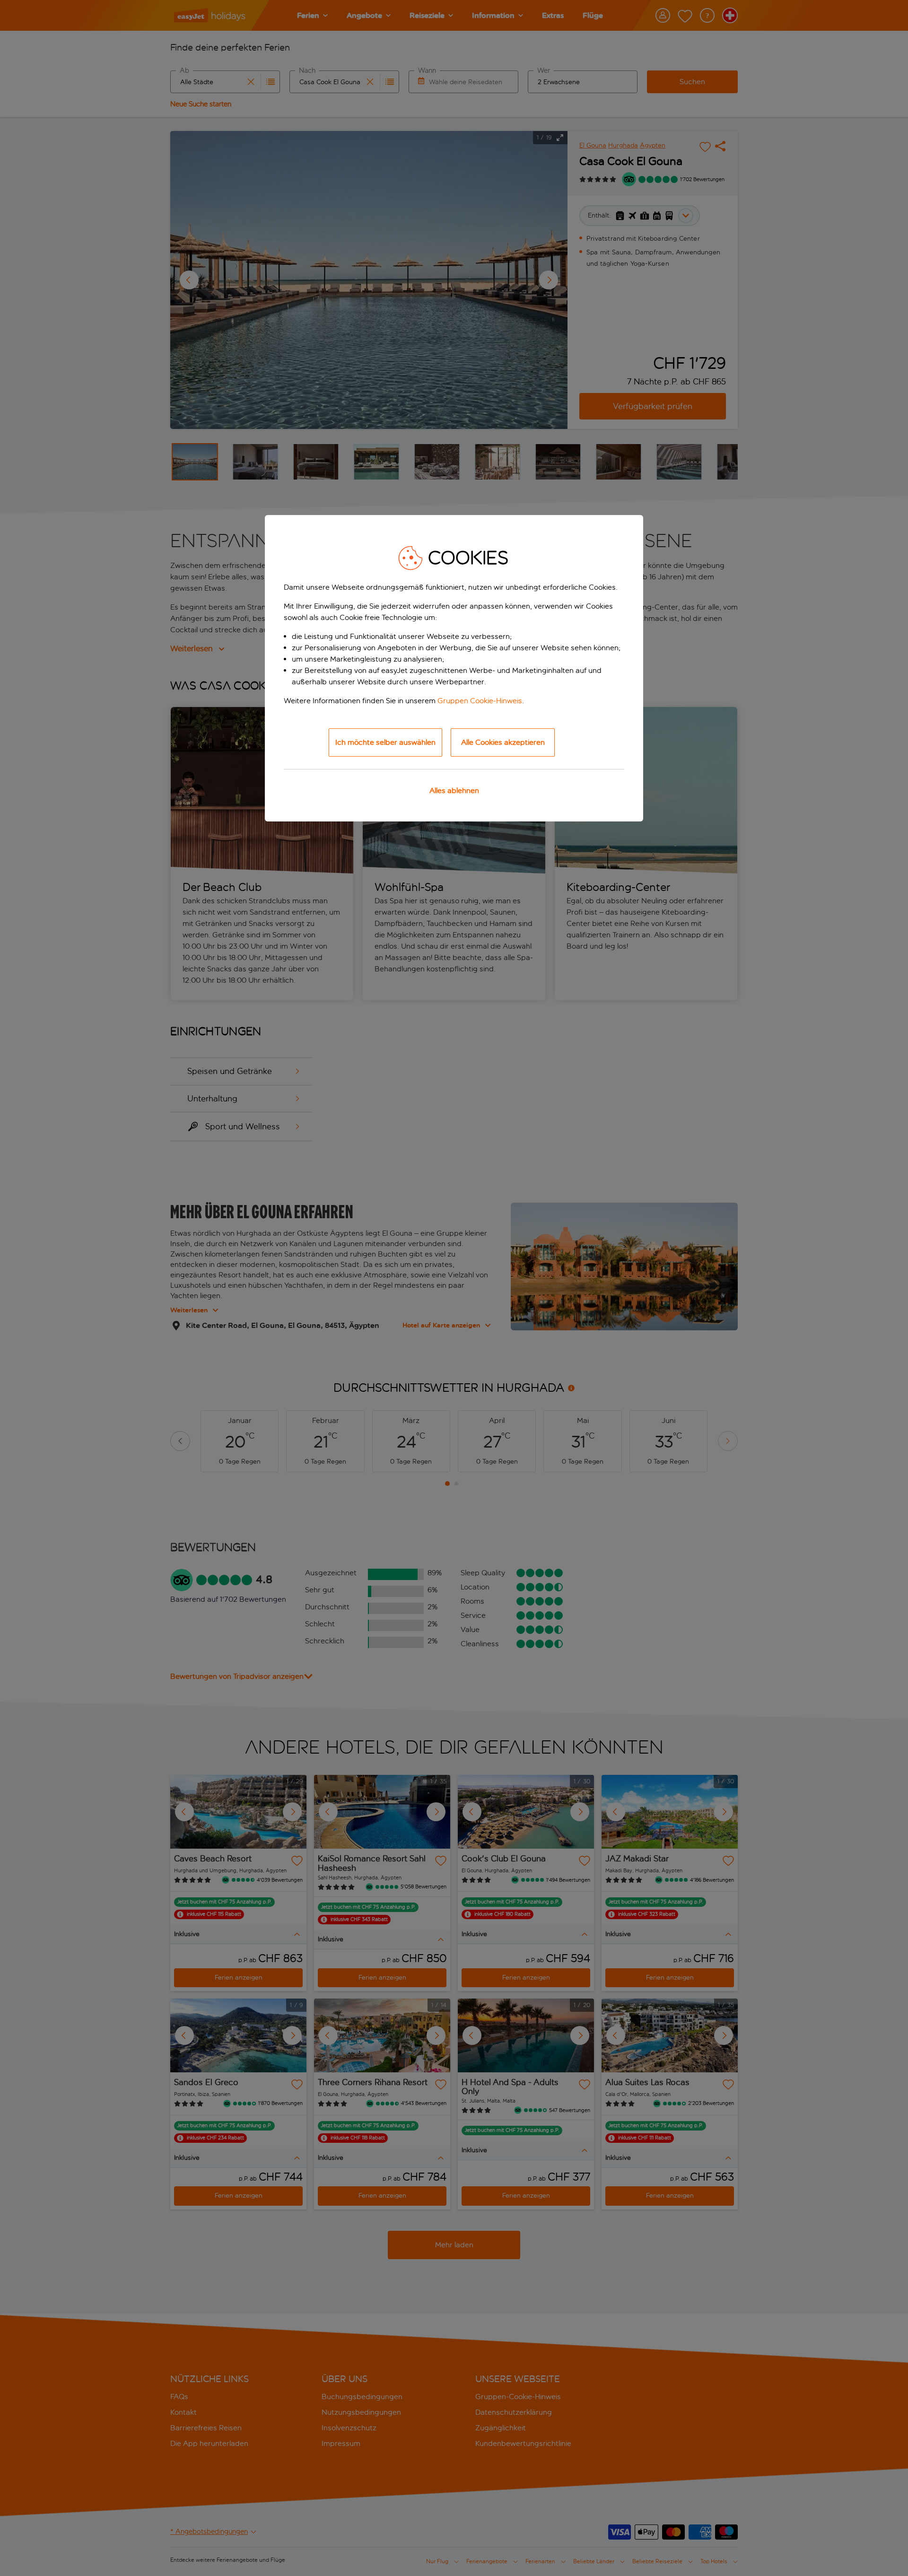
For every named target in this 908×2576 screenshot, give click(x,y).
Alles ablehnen (454, 790)
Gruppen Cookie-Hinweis (480, 701)
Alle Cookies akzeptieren (503, 742)
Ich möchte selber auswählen (385, 742)
